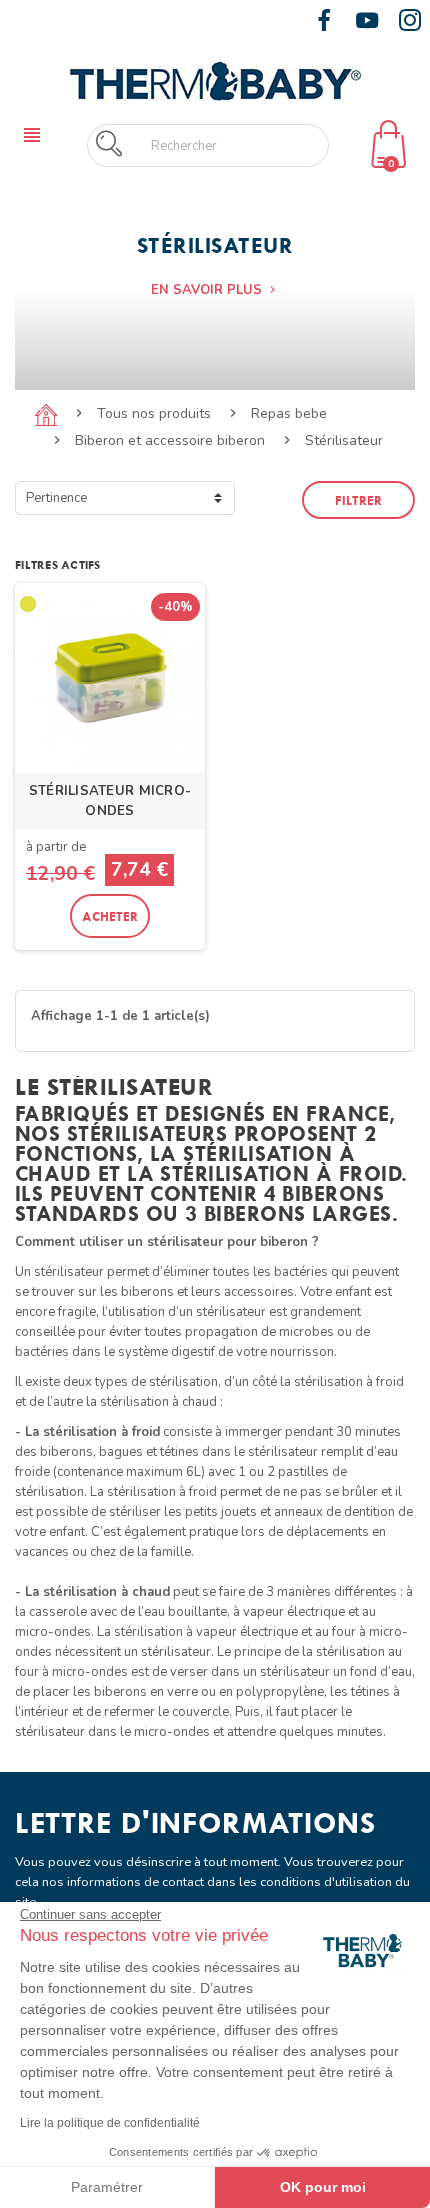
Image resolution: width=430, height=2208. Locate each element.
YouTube (367, 20)
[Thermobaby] (215, 79)
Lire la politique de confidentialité (110, 2123)
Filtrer (358, 500)
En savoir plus (215, 290)
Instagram (410, 20)
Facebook (324, 20)
